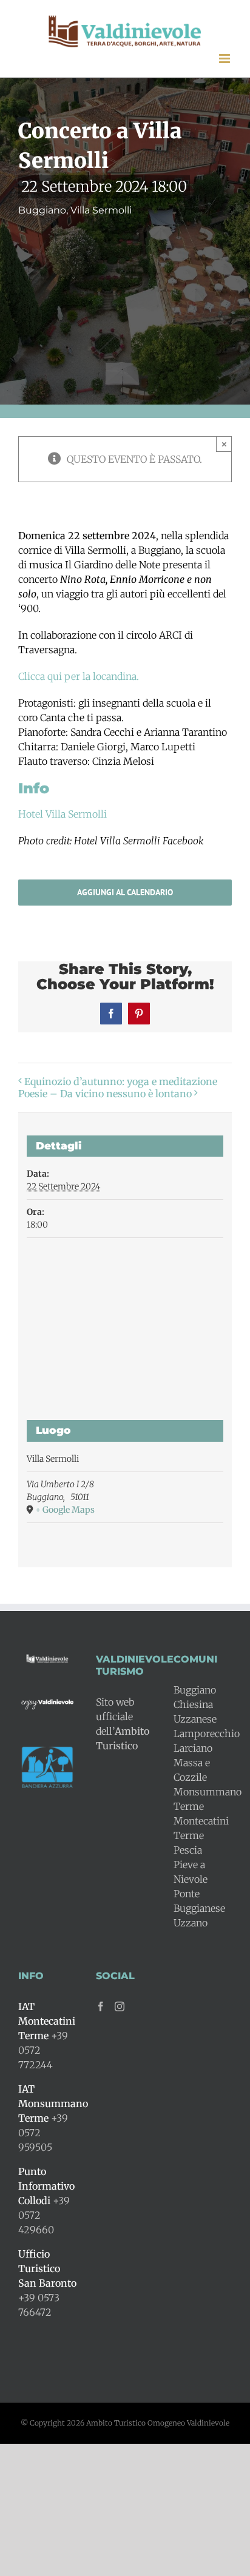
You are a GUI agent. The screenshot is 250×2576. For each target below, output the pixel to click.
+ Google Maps (65, 1510)
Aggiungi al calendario (125, 893)
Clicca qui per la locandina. (79, 676)
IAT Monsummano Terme (53, 2104)
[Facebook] (101, 2006)
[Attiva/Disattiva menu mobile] (225, 59)
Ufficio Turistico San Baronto (47, 2268)
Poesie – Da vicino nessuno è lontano (105, 1094)
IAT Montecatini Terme (47, 2021)
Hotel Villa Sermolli (62, 814)
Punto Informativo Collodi (46, 2186)
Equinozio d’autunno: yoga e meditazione (121, 1081)
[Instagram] (120, 2006)
